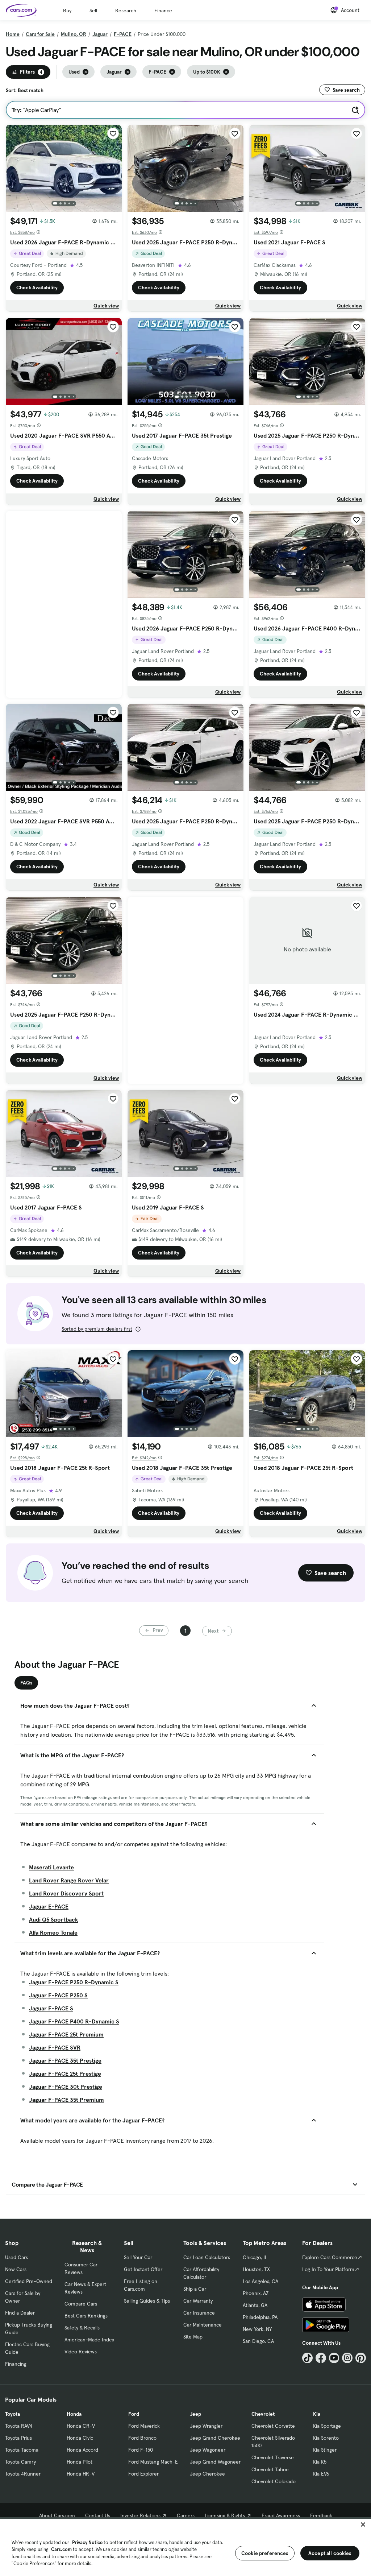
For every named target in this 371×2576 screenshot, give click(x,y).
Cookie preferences (265, 2553)
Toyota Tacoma (22, 2450)
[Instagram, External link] (347, 2358)
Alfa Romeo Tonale (53, 1932)
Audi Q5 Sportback (53, 1919)
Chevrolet (263, 2414)
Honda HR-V (81, 2474)
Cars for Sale (40, 34)
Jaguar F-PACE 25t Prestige (65, 2073)
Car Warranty (198, 2301)
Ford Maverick (144, 2426)
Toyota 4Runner (23, 2474)
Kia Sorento (326, 2438)
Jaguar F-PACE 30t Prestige (66, 2087)
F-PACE (123, 34)
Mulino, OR (74, 34)
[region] (185, 2547)
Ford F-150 (141, 2450)
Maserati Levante (51, 1867)
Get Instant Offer (143, 2269)
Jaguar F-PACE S (51, 2008)
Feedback (321, 2515)
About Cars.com (57, 2515)
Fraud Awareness (281, 2515)
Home (13, 34)
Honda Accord (82, 2450)
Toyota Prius (18, 2438)
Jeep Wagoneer (208, 2450)
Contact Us (98, 2515)
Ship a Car (195, 2289)
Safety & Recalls (82, 2328)
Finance (163, 11)
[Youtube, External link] (334, 2358)
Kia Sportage (327, 2426)
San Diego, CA (258, 2341)
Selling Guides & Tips (147, 2301)
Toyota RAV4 (19, 2426)
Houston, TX (256, 2269)
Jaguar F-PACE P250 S (58, 1995)
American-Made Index (89, 2340)
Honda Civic (80, 2438)
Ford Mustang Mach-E (153, 2462)
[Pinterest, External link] (361, 2358)
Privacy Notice (87, 2542)
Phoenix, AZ (256, 2293)
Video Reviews (81, 2352)
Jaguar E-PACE (49, 1906)
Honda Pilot (80, 2462)
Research (126, 11)
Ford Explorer (143, 2474)
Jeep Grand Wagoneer (215, 2462)
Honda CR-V (81, 2426)
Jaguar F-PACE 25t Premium (66, 2034)
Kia (317, 2414)
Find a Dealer (20, 2313)
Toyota (12, 2414)
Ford (134, 2414)
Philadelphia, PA (260, 2317)
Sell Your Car (138, 2257)
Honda (74, 2414)
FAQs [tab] (26, 1683)
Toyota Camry (20, 2462)
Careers (186, 2515)
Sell (93, 11)
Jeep (195, 2414)
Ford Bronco (142, 2438)
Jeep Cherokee (207, 2474)
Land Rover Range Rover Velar (69, 1880)
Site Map (193, 2337)
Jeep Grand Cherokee (215, 2438)
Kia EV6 (321, 2474)
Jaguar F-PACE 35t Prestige (65, 2060)
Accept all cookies (330, 2553)
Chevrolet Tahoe (270, 2469)
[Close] (363, 2525)
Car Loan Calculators (207, 2257)
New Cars (16, 2269)
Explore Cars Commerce (330, 2257)
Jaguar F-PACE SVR (55, 2047)
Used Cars (16, 2257)
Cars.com (61, 2549)
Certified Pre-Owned (29, 2281)
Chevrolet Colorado (274, 2481)
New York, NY (257, 2329)
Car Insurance (199, 2313)
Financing (16, 2364)
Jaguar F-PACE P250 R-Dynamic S (74, 1982)
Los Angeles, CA (260, 2281)
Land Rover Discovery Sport (66, 1893)
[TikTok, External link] (307, 2358)
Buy (67, 11)
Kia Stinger (325, 2450)
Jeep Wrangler (206, 2426)
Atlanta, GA (255, 2305)
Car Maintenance (203, 2325)
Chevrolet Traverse (273, 2457)
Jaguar (100, 34)
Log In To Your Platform (328, 2269)
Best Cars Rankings (86, 2316)
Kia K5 (320, 2462)
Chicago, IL (255, 2257)
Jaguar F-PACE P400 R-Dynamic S (74, 2021)
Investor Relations (140, 2515)
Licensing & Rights (225, 2515)
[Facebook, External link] (321, 2358)
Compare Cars (81, 2304)
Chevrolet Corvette (273, 2426)
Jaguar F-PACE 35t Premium (66, 2100)
